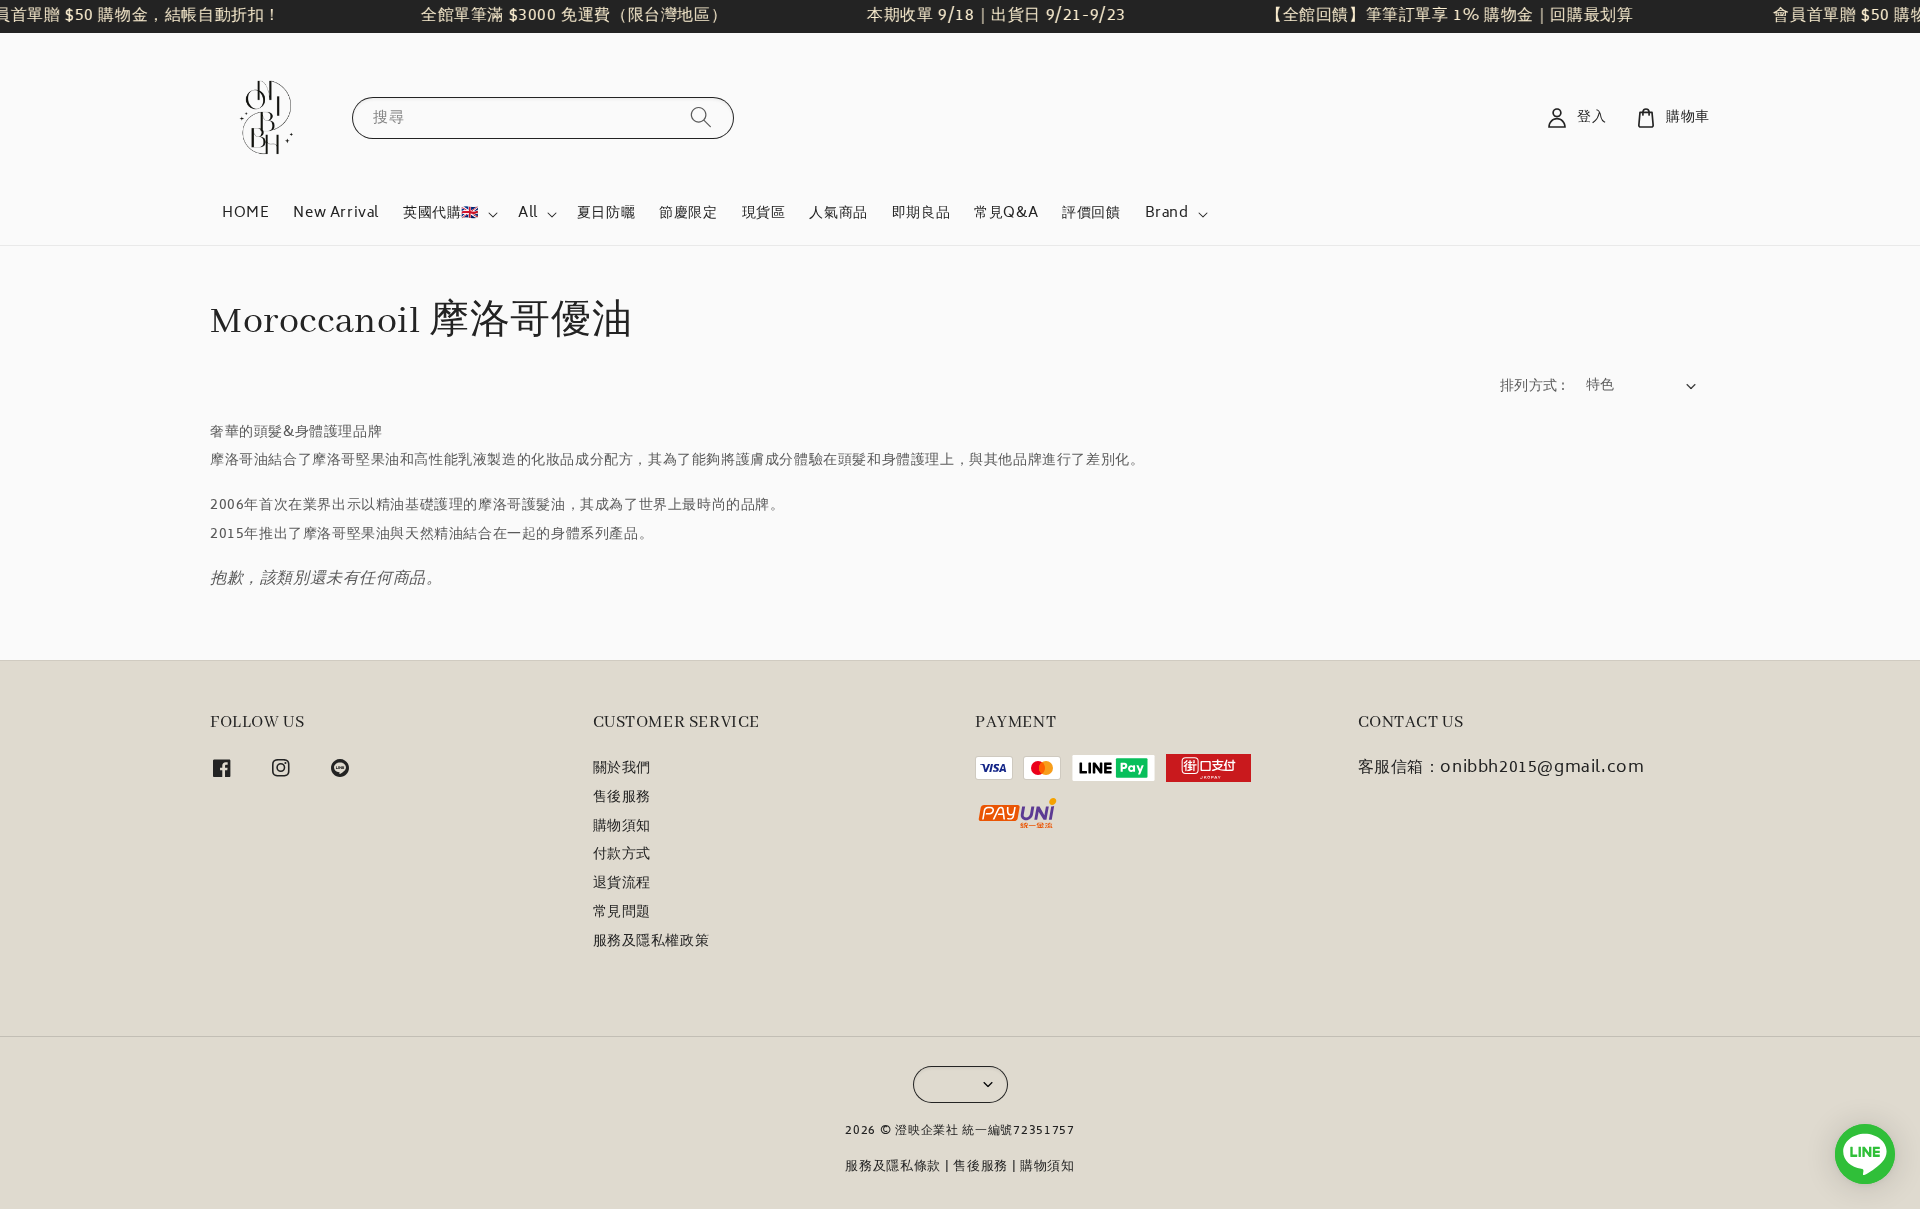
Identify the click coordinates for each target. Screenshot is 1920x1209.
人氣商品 (838, 213)
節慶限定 (688, 213)
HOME (245, 213)
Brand (1167, 214)
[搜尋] (701, 117)
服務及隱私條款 (893, 1167)
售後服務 (622, 798)
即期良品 (921, 213)
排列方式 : (1532, 386)
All (528, 214)
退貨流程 (622, 884)
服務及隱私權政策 (651, 942)
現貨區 (764, 213)
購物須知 (622, 827)
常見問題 (622, 913)
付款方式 (622, 855)
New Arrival (336, 213)
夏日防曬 (606, 213)
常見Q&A (1006, 213)
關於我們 (622, 770)
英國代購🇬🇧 (441, 214)
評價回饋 (1091, 213)
